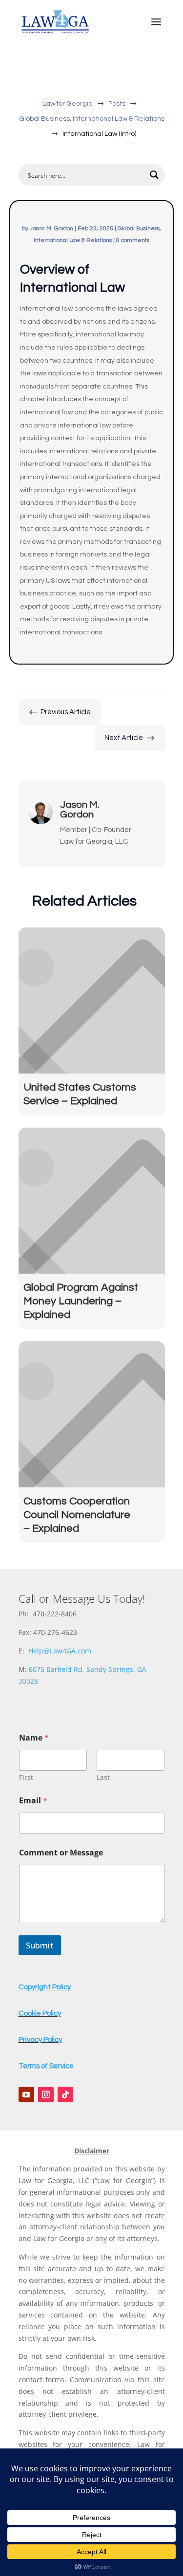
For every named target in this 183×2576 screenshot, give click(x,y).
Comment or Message (61, 1853)
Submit (40, 1945)
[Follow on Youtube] (26, 2094)
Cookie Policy (40, 2013)
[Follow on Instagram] (46, 2094)
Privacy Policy (40, 2040)
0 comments (133, 240)
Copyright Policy (45, 1987)
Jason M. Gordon (51, 229)
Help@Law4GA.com (60, 1651)
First (26, 1777)
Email (33, 1801)
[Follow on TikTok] (65, 2094)
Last (103, 1777)
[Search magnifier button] (154, 175)
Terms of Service (46, 2066)
